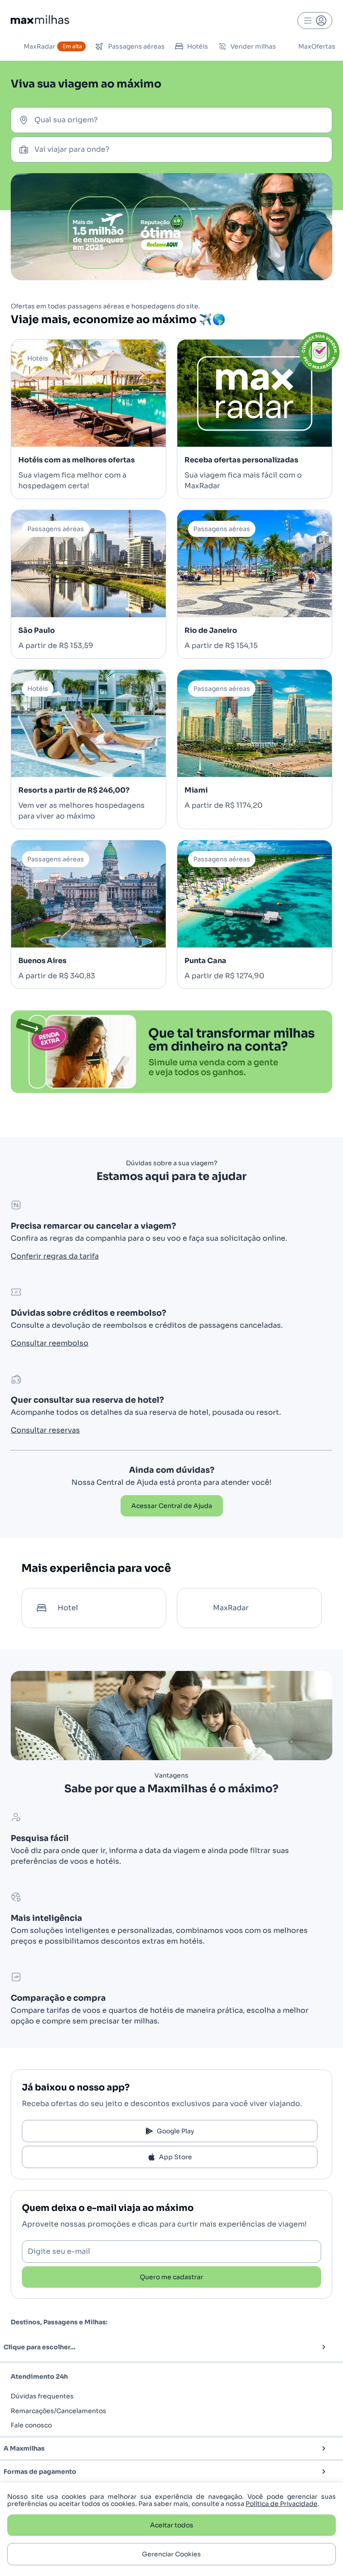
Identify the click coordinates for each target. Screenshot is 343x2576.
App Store (176, 2157)
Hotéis (198, 46)
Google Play (176, 2131)
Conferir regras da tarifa (55, 1256)
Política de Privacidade (282, 2504)
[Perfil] (315, 21)
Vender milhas (253, 46)
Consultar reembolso (50, 1343)
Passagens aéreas (136, 46)
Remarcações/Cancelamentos (59, 2411)
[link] (172, 1506)
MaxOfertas (317, 46)
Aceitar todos (172, 2525)
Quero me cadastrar (171, 2277)
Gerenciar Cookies (171, 2554)
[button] (157, 2347)
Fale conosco (31, 2425)
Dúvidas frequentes (42, 2396)
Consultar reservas (45, 1430)
